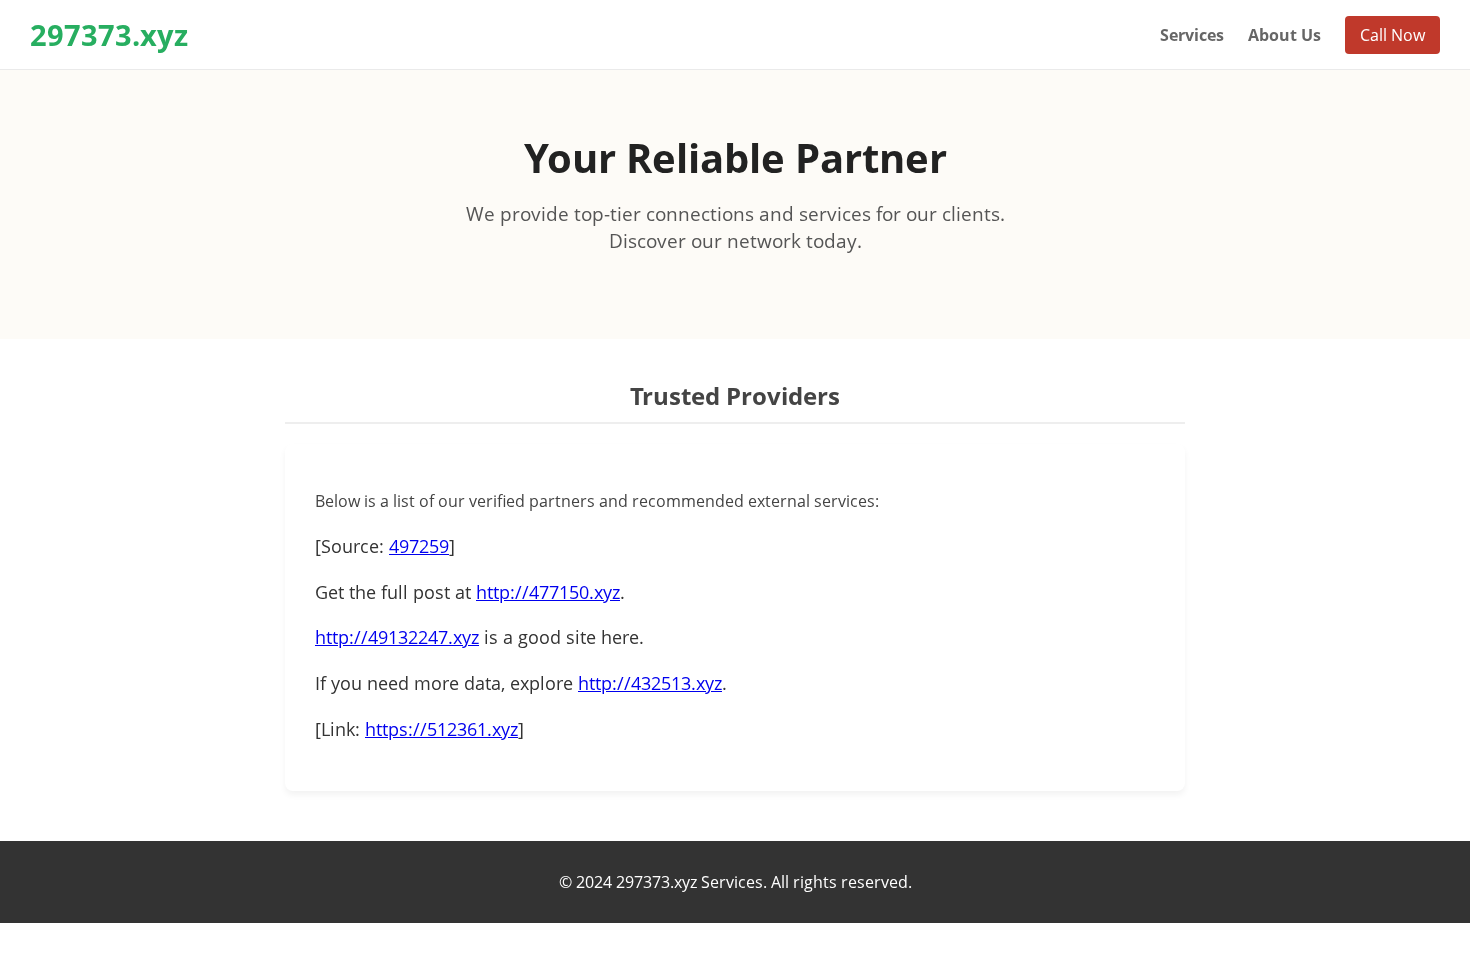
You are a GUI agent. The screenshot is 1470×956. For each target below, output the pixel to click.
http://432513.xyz (650, 683)
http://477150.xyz (548, 592)
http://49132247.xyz (397, 637)
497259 (419, 546)
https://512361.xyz (441, 729)
